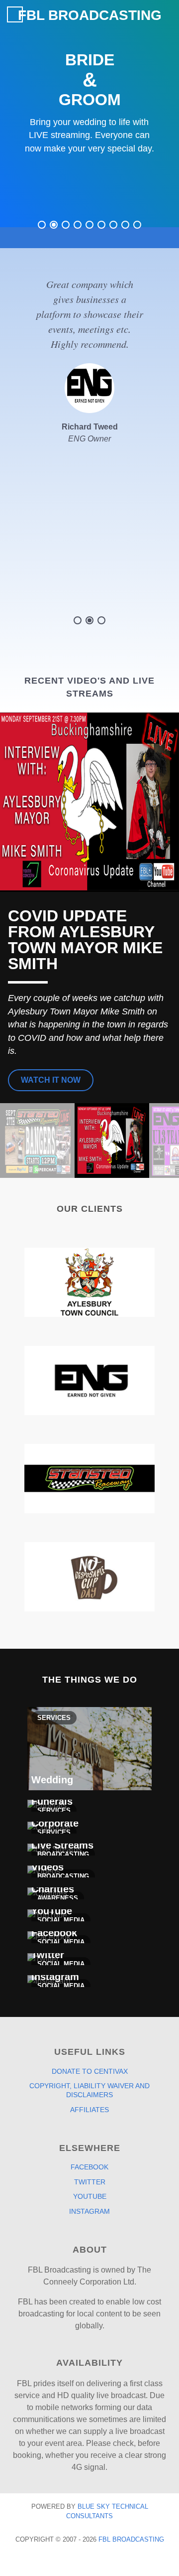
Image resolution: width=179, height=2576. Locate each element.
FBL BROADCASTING (90, 15)
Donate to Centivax (90, 2071)
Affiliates (89, 2110)
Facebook (89, 2167)
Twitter (90, 2182)
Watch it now (51, 1080)
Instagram (89, 2211)
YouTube (90, 2196)
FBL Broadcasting (131, 2539)
